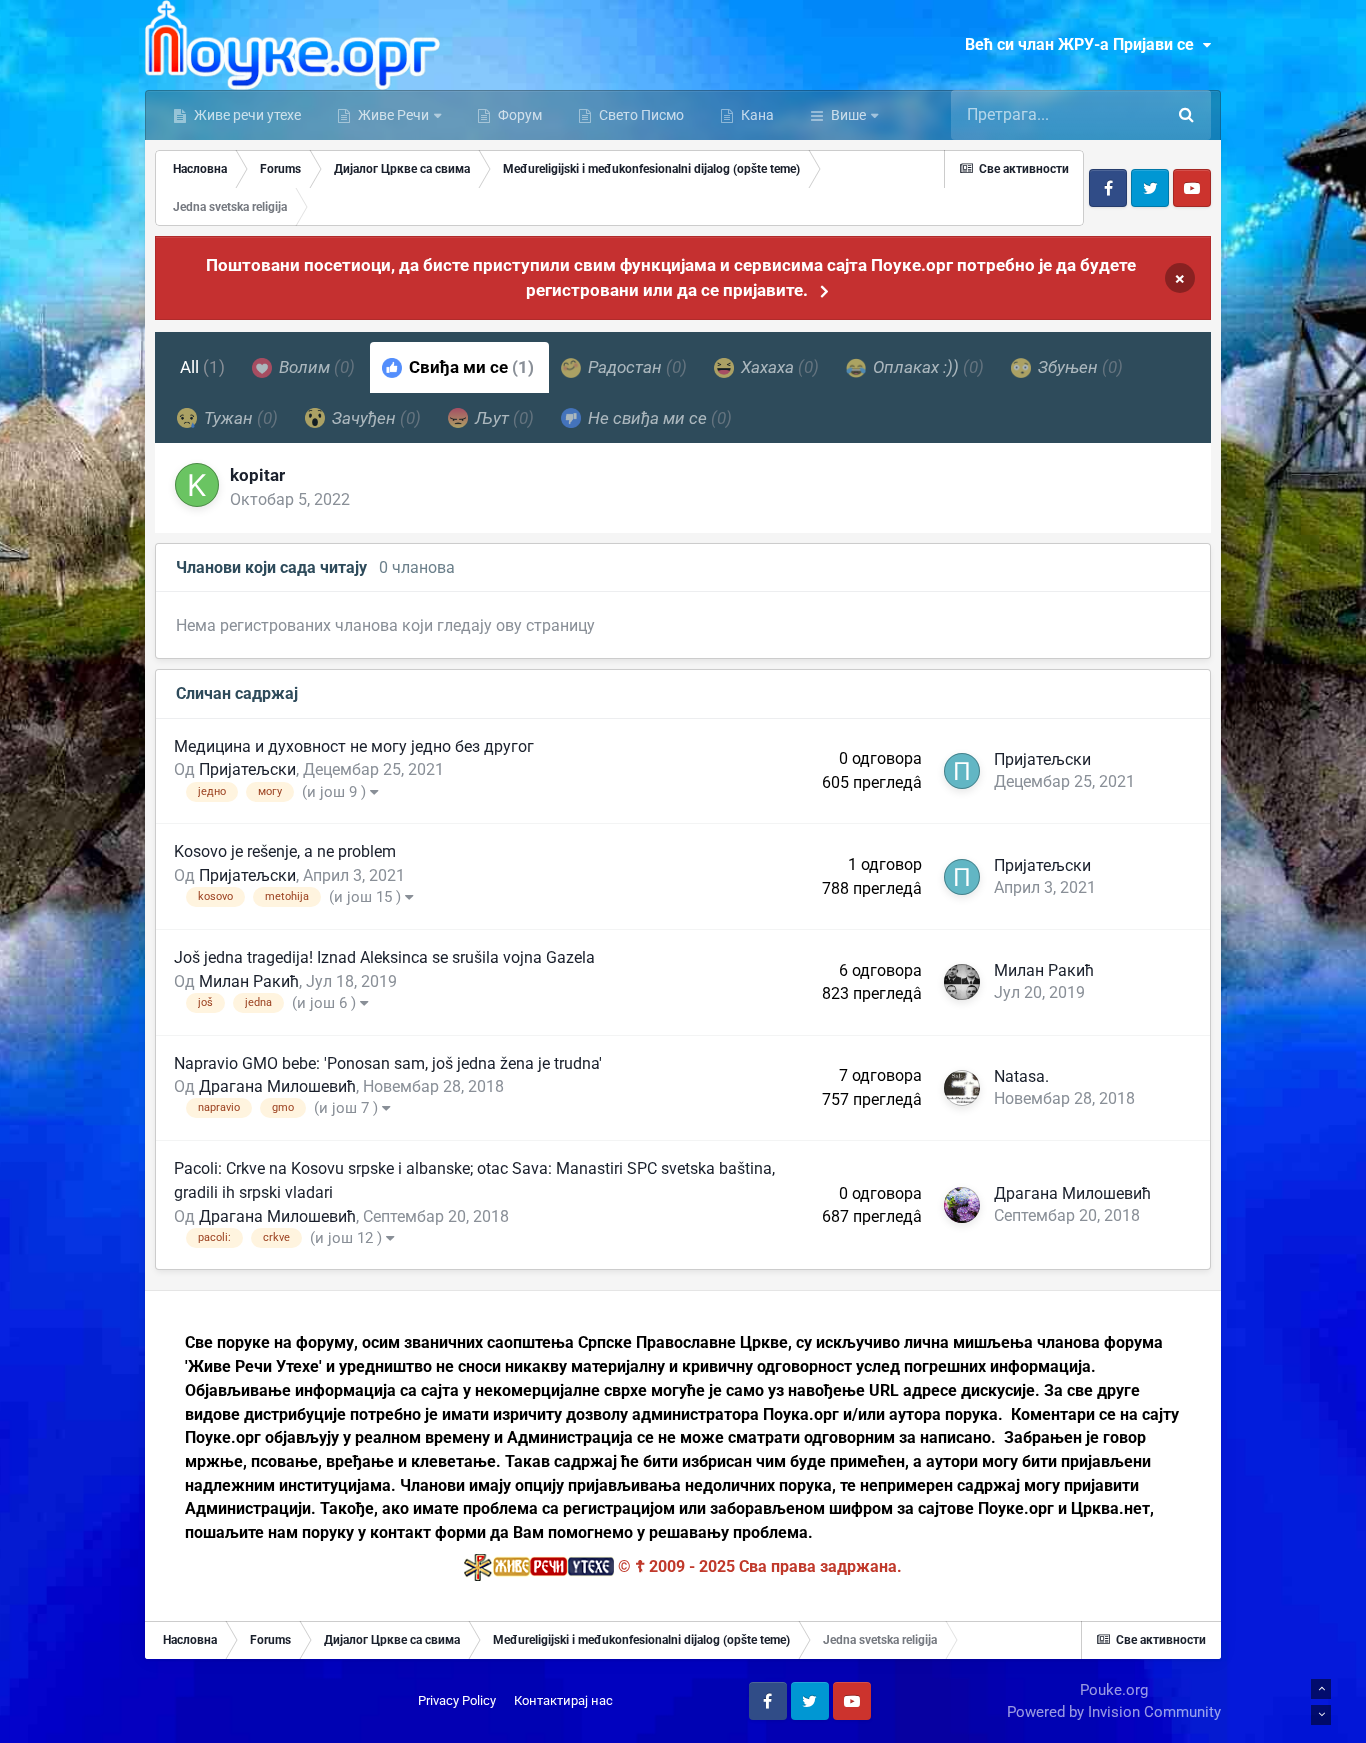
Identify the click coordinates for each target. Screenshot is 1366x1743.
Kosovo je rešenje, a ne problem (285, 851)
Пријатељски (247, 769)
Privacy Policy (457, 1700)
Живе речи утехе (246, 115)
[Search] (1186, 115)
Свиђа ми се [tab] (469, 367)
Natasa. (1021, 1076)
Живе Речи (393, 115)
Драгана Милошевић (277, 1086)
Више (848, 115)
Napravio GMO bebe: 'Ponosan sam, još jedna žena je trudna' (388, 1063)
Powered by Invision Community (1114, 1712)
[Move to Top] (1321, 1689)
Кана (756, 115)
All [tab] (202, 367)
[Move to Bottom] (1321, 1715)
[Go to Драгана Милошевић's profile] (962, 1205)
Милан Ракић (249, 981)
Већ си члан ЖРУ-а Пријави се (1083, 44)
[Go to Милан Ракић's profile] (962, 982)
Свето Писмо (640, 115)
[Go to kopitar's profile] (197, 485)
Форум (518, 115)
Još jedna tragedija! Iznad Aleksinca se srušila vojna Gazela (384, 957)
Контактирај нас (563, 1700)
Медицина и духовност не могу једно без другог (354, 746)
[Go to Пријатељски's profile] (962, 771)
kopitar (257, 475)
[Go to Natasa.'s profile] (962, 1088)
